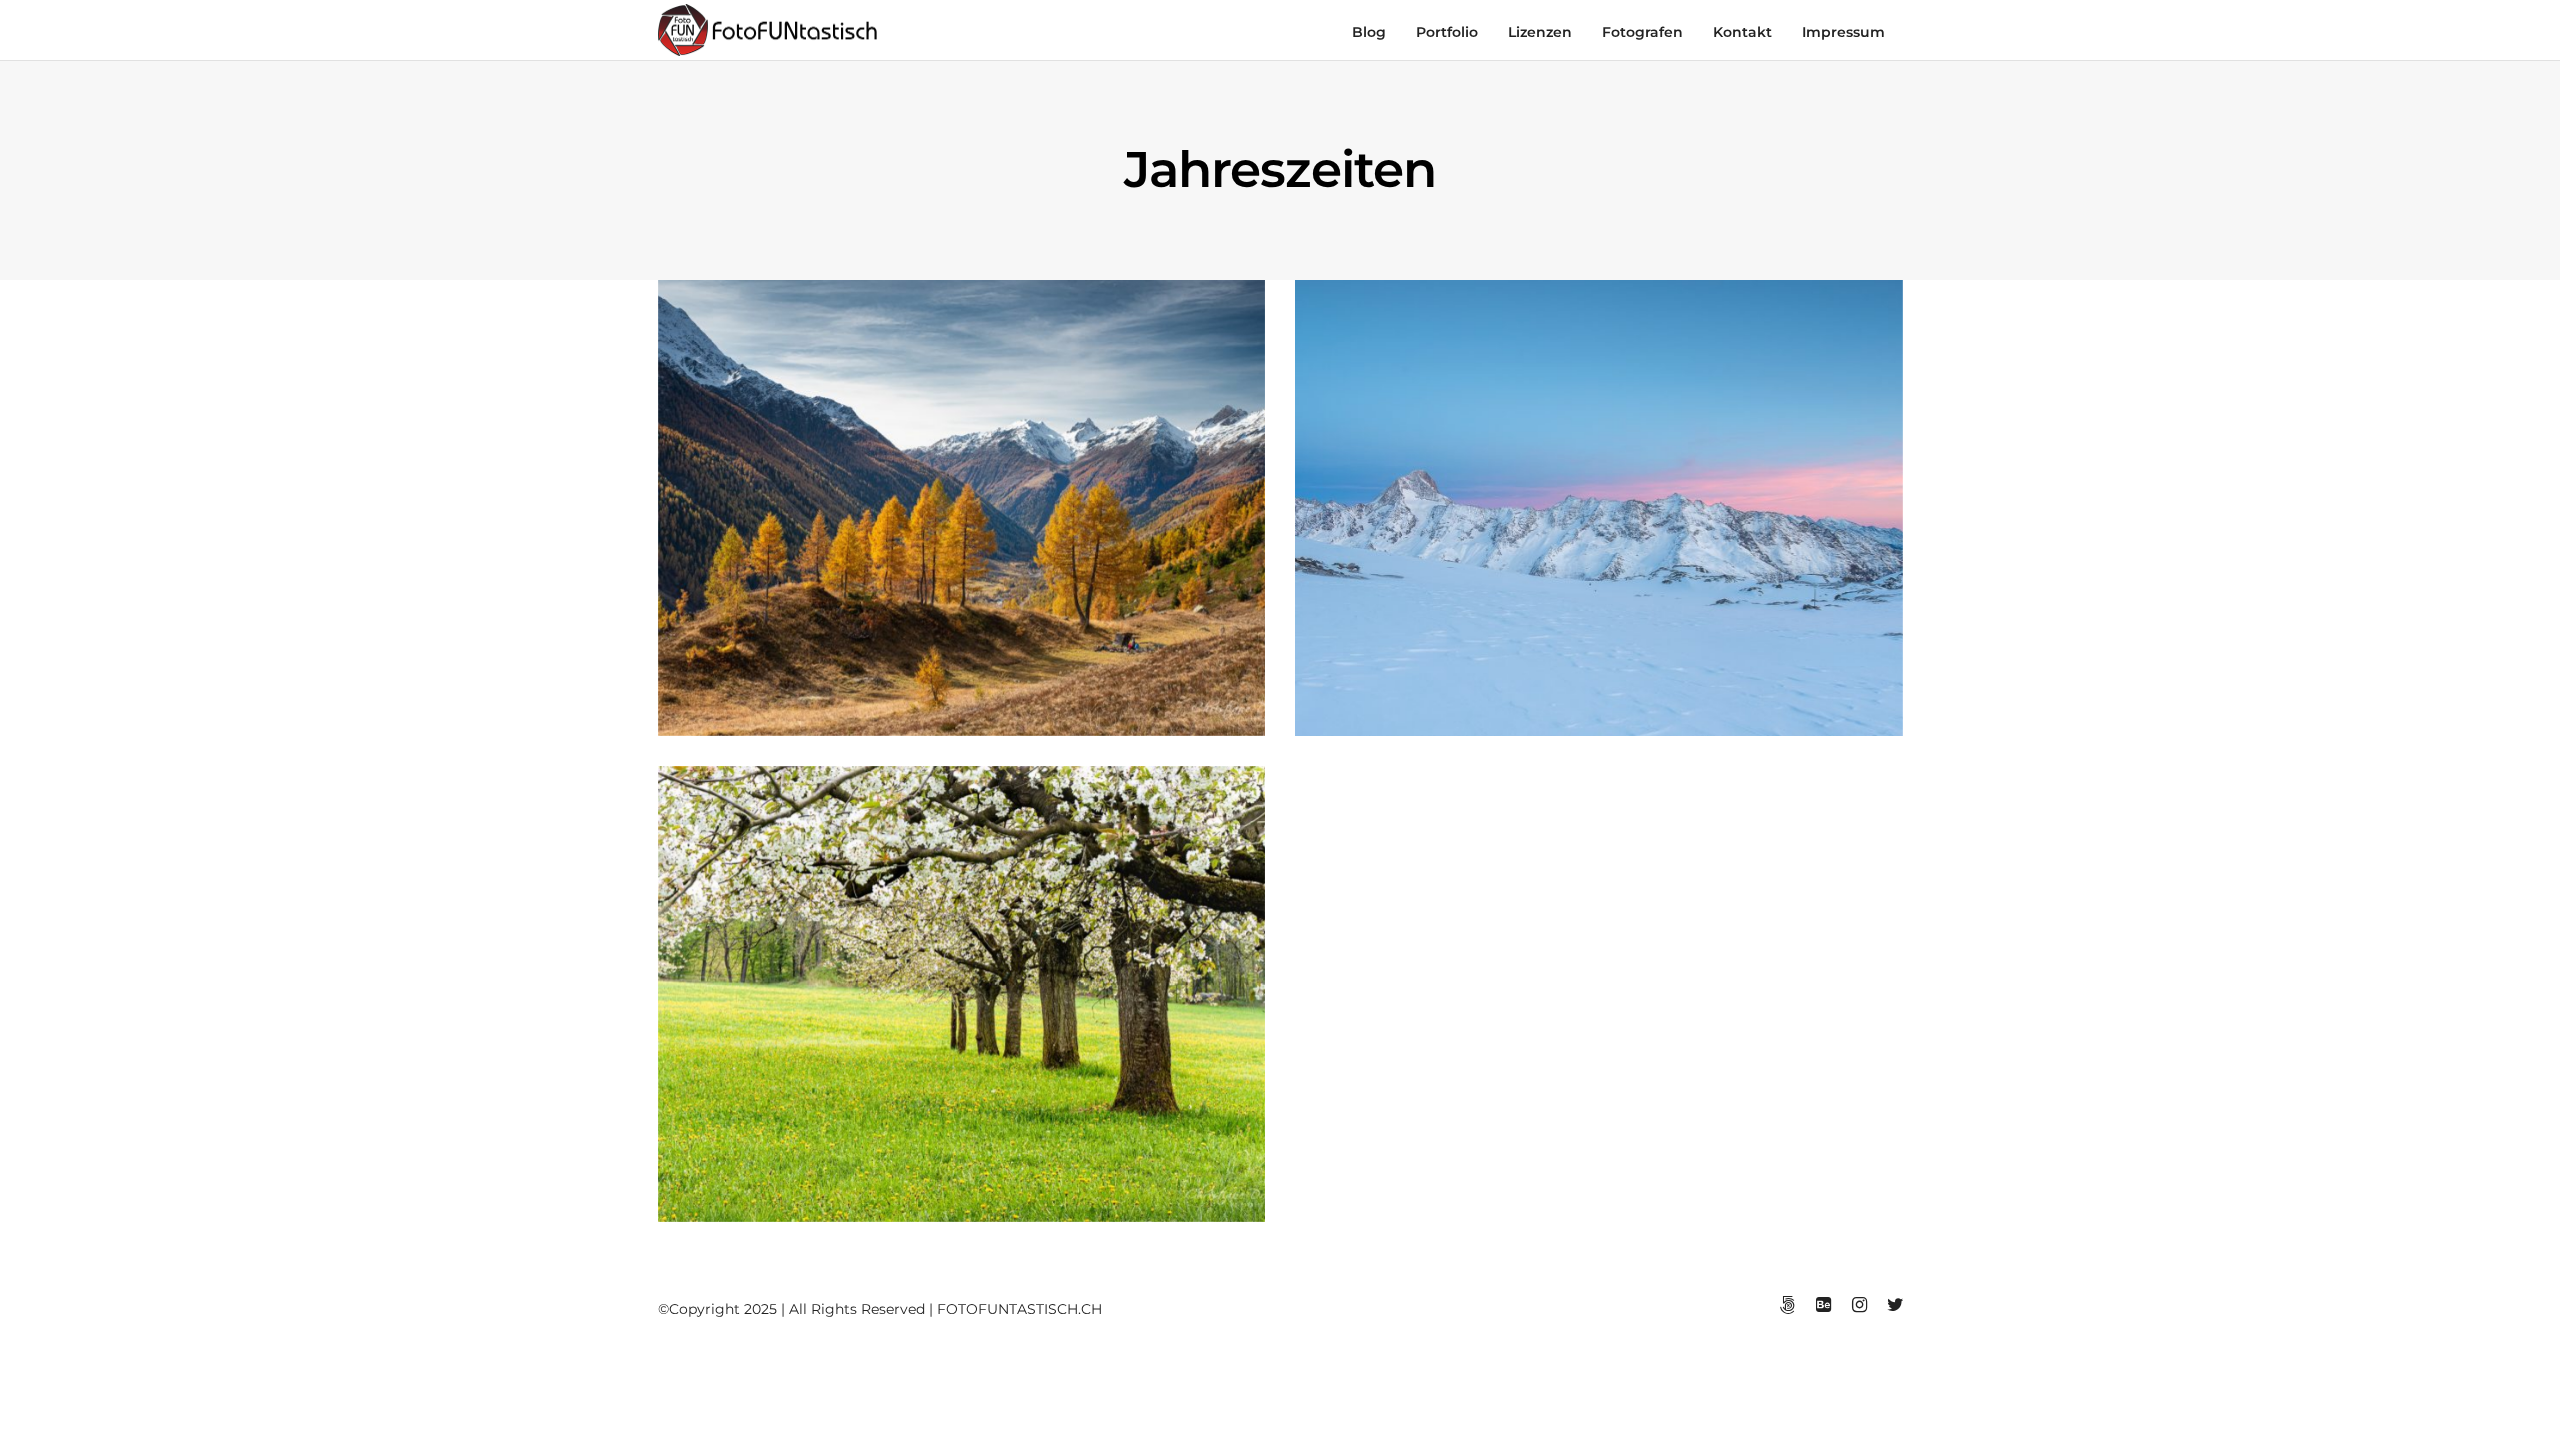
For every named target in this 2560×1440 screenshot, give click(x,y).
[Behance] (1823, 1305)
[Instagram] (1859, 1305)
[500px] (1787, 1305)
